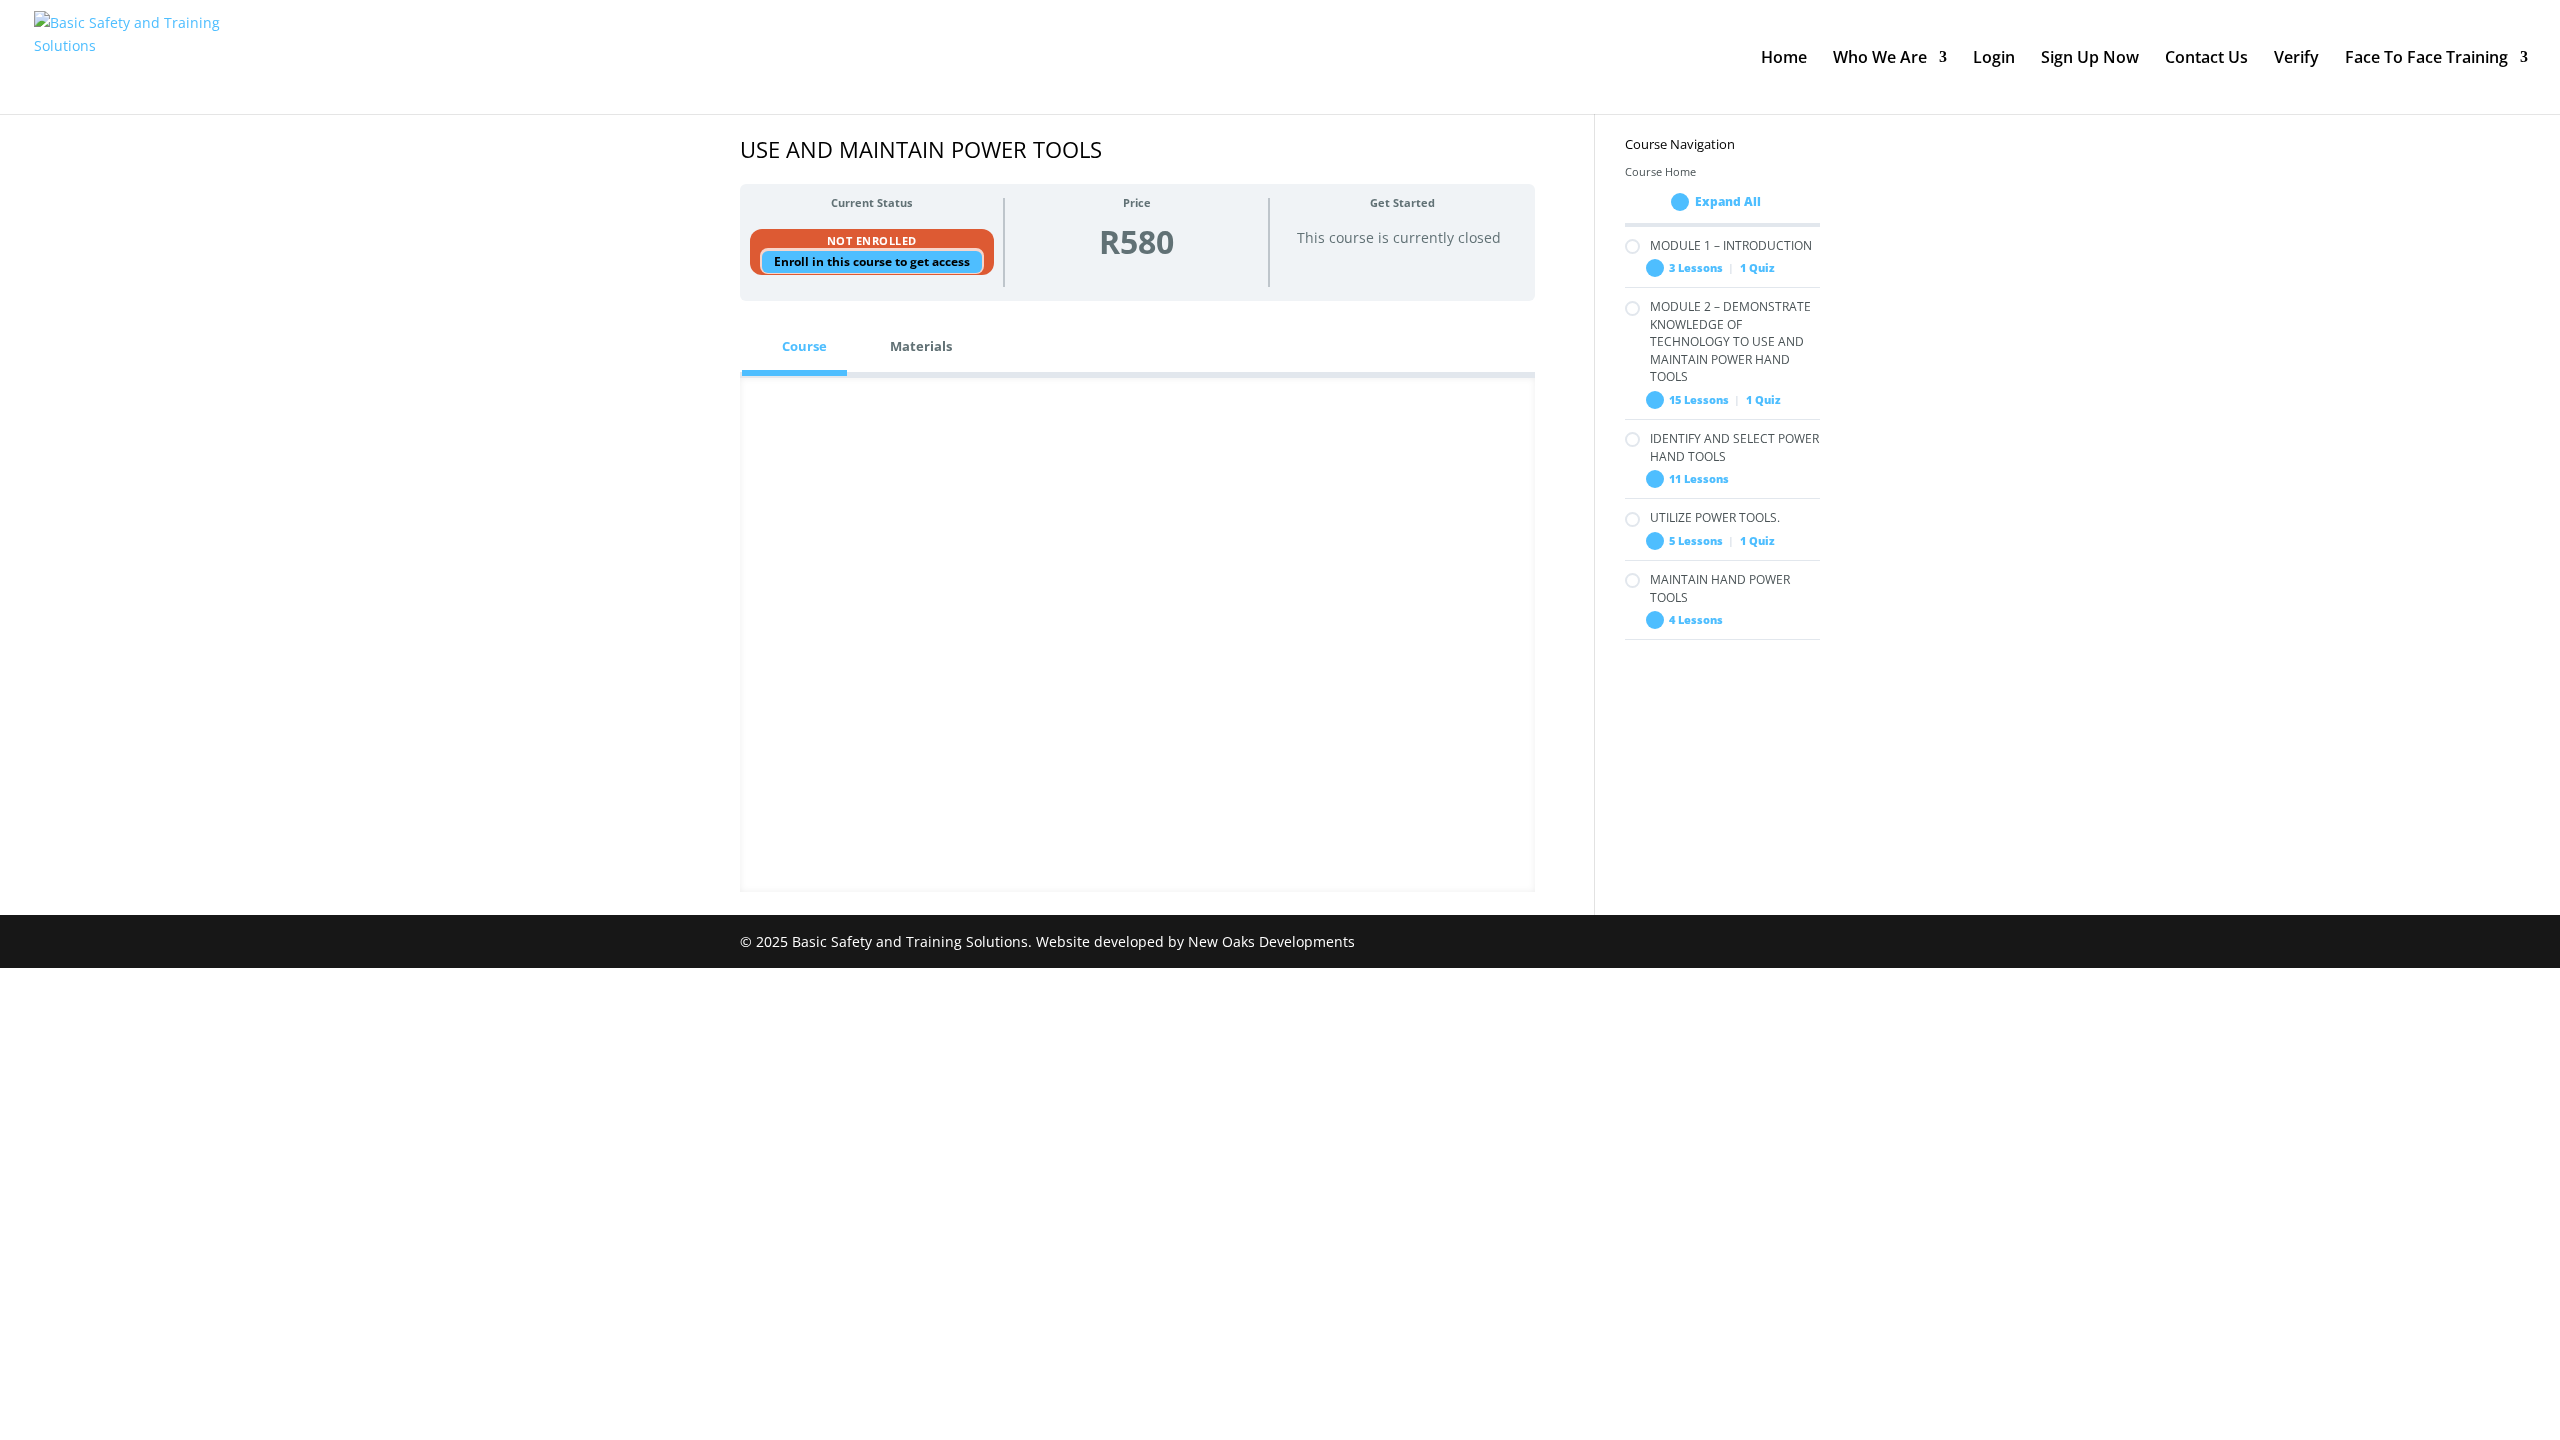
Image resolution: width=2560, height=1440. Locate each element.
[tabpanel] (1137, 635)
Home (1784, 59)
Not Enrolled (872, 240)
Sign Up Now (2090, 59)
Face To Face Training (2426, 59)
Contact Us (2206, 59)
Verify (2296, 59)
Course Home (1660, 172)
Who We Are (1880, 59)
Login (1994, 59)
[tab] (794, 346)
